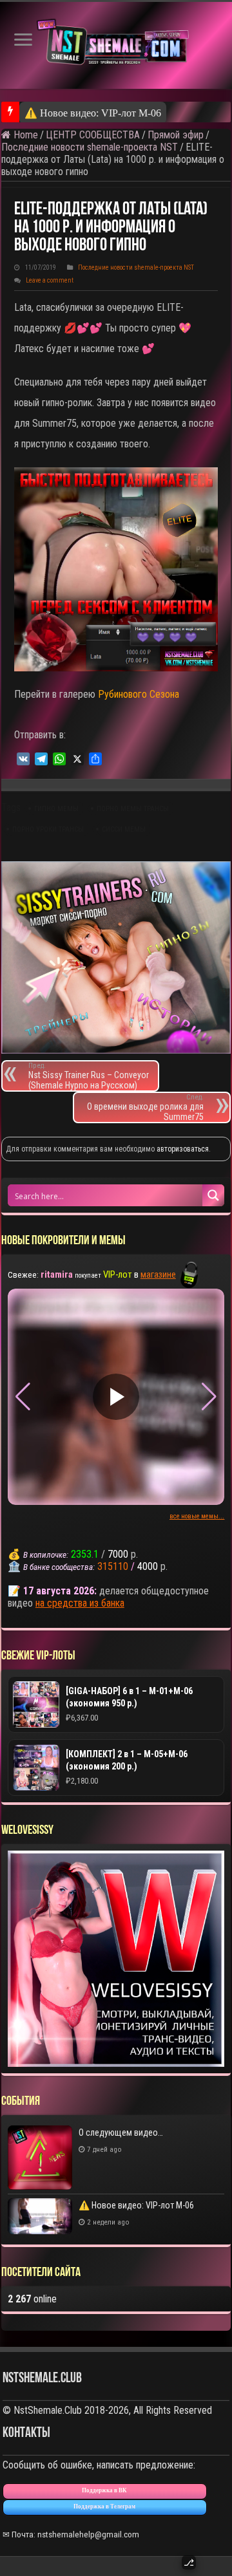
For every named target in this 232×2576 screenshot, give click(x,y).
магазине (158, 1274)
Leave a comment (50, 280)
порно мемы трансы (133, 809)
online (32, 2299)
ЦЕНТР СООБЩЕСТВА (93, 135)
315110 (113, 1566)
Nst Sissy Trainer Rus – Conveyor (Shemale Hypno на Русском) (89, 1076)
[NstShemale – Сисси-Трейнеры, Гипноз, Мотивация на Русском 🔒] (116, 45)
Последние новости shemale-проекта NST (90, 147)
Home (24, 135)
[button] (209, 1397)
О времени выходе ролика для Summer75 (145, 1107)
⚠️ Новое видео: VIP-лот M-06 (93, 113)
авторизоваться (183, 1149)
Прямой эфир (176, 135)
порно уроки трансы (48, 829)
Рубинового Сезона (139, 694)
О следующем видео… (121, 2133)
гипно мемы (56, 809)
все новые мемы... (197, 1516)
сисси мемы (124, 829)
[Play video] (116, 1397)
